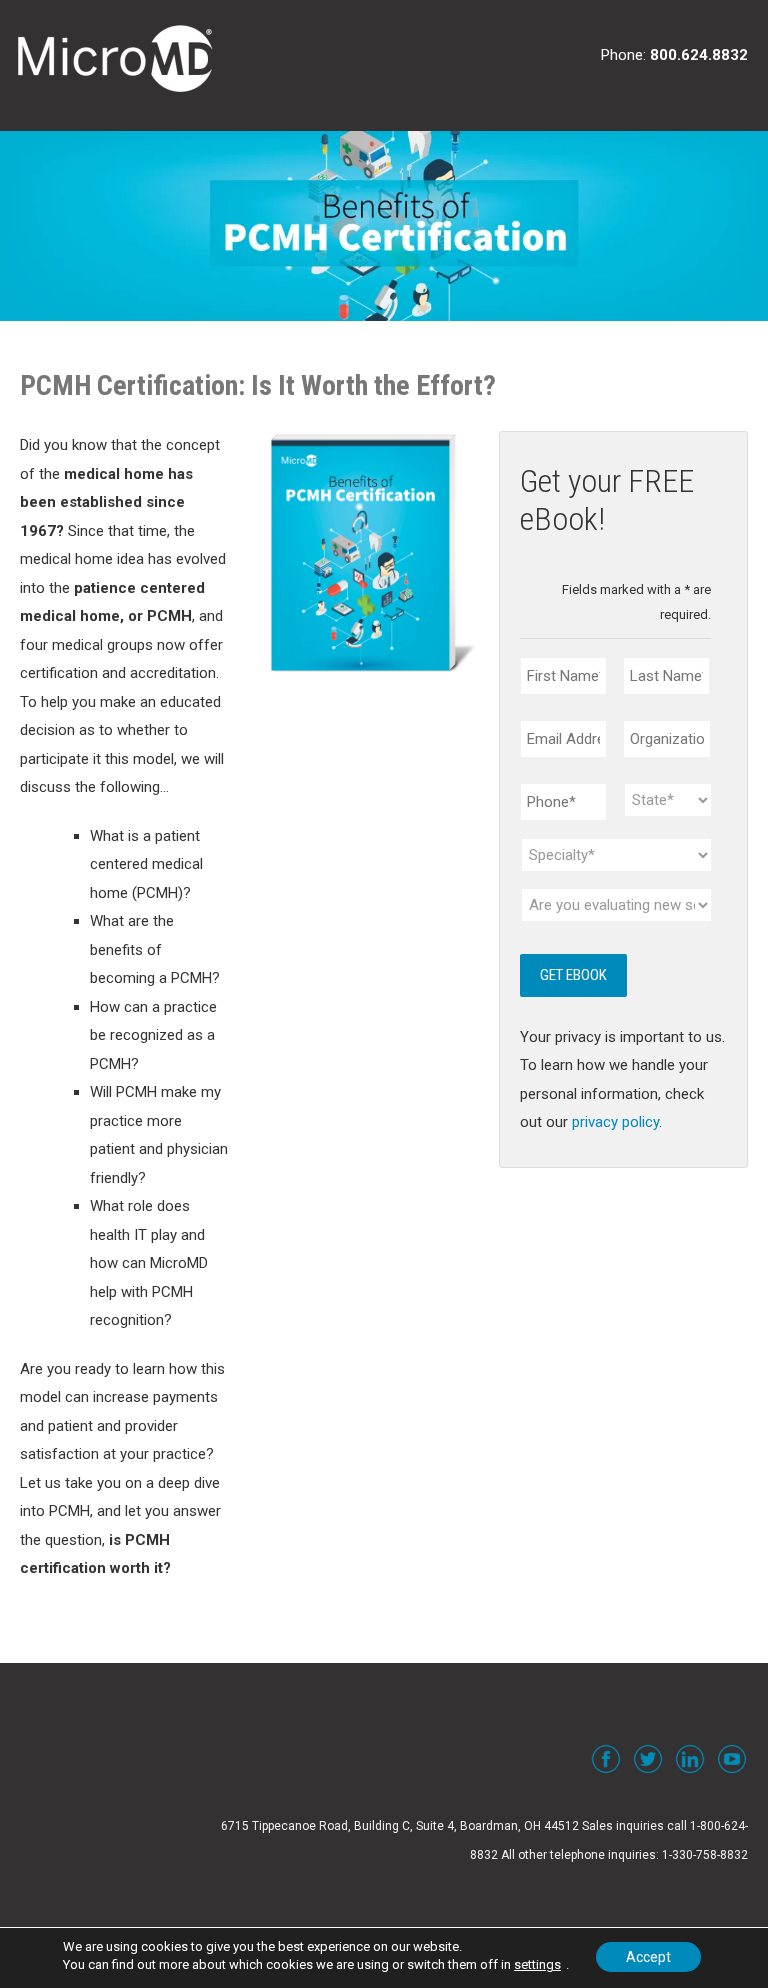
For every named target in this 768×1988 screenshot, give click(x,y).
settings (537, 1964)
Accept (648, 1957)
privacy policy (615, 1122)
